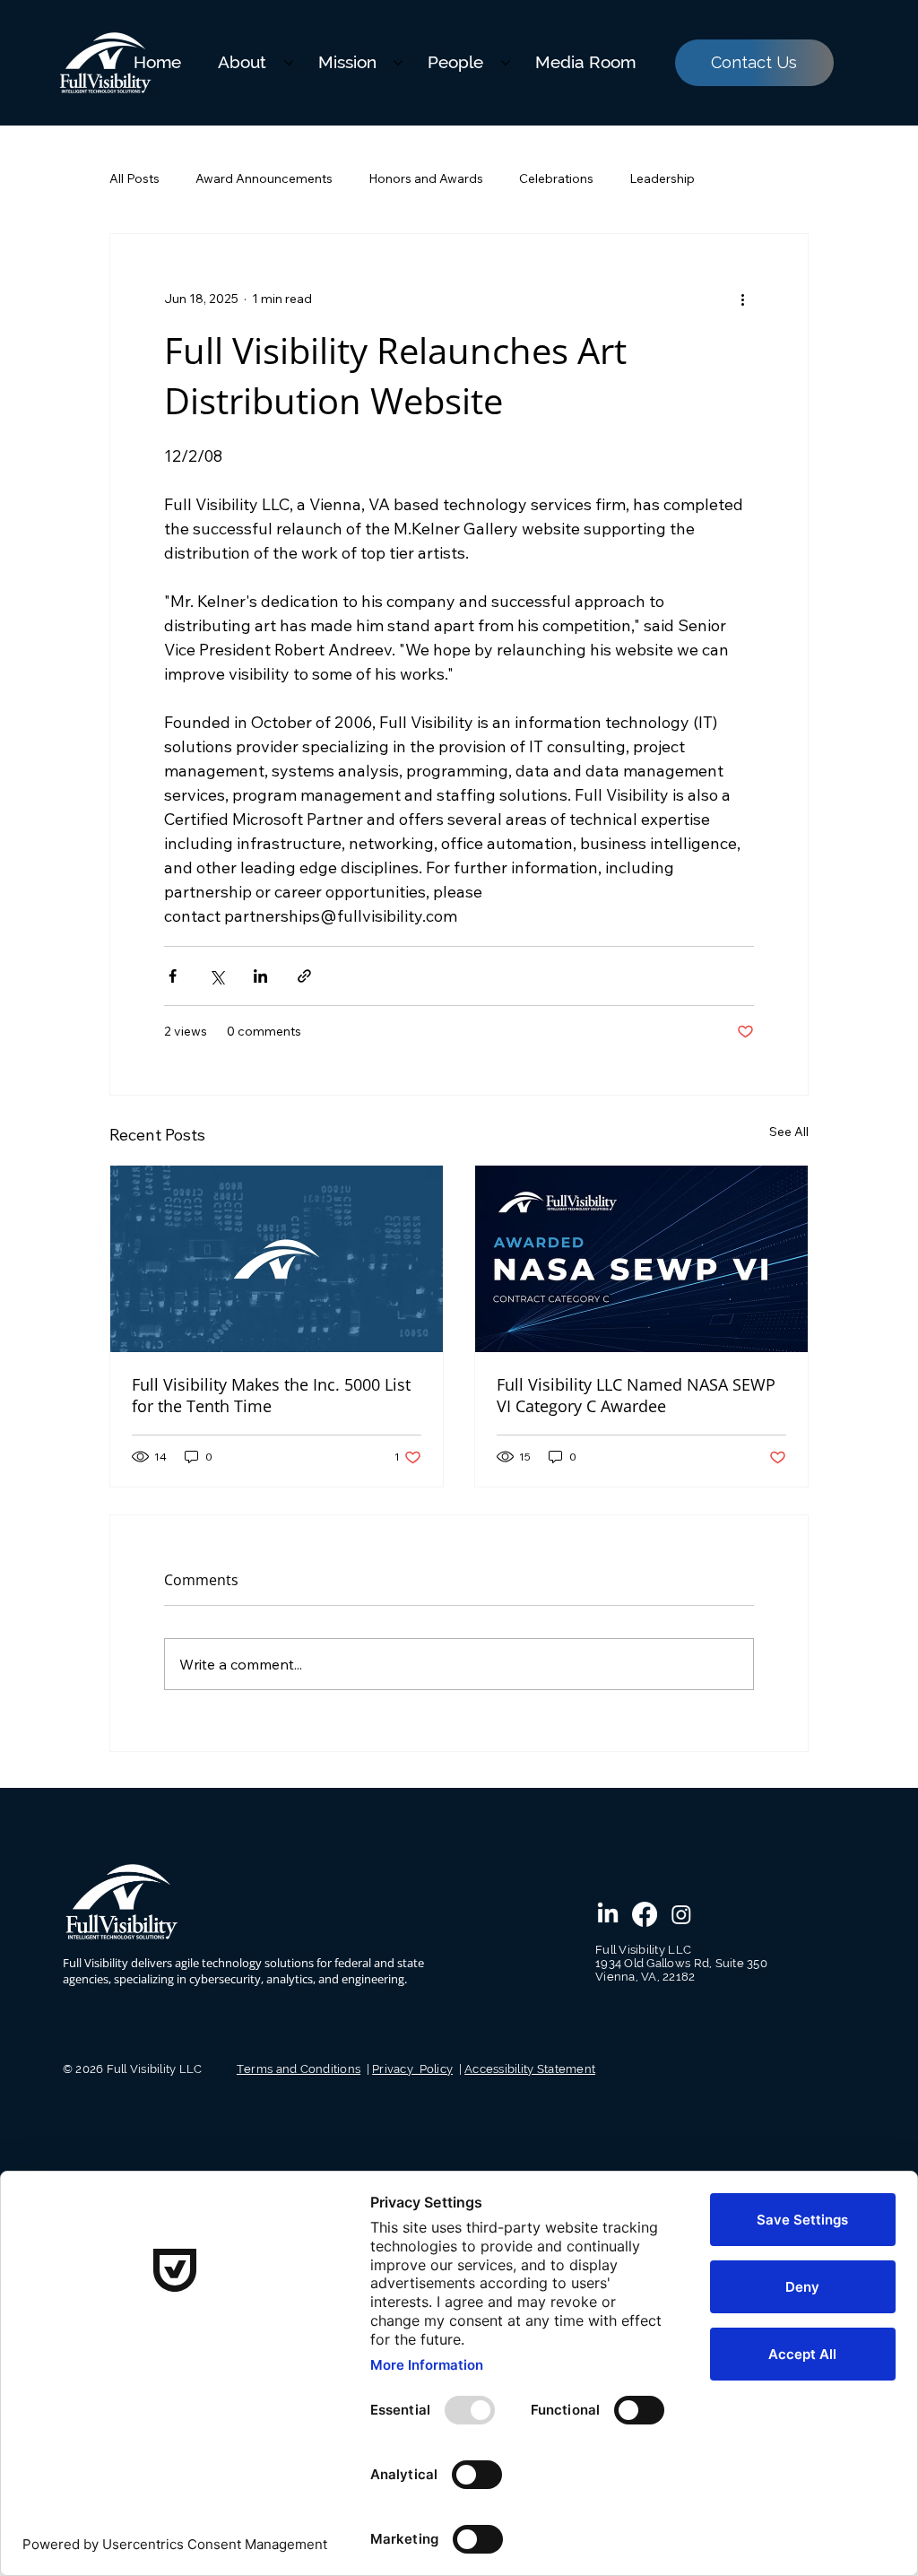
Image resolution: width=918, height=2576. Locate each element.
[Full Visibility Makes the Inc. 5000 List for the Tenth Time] (277, 1259)
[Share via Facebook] (173, 976)
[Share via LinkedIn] (260, 976)
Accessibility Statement (530, 2069)
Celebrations (556, 178)
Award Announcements (264, 178)
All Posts (134, 178)
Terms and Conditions (299, 2069)
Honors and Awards (426, 178)
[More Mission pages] (398, 63)
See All (789, 1132)
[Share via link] (304, 976)
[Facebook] (645, 1914)
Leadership (662, 178)
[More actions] (743, 299)
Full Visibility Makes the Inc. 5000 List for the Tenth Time (271, 1395)
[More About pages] (289, 63)
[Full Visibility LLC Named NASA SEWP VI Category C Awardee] (641, 1259)
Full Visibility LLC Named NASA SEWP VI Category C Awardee (636, 1395)
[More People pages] (506, 63)
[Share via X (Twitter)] (217, 976)
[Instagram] (681, 1914)
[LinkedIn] (608, 1914)
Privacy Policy (412, 2069)
